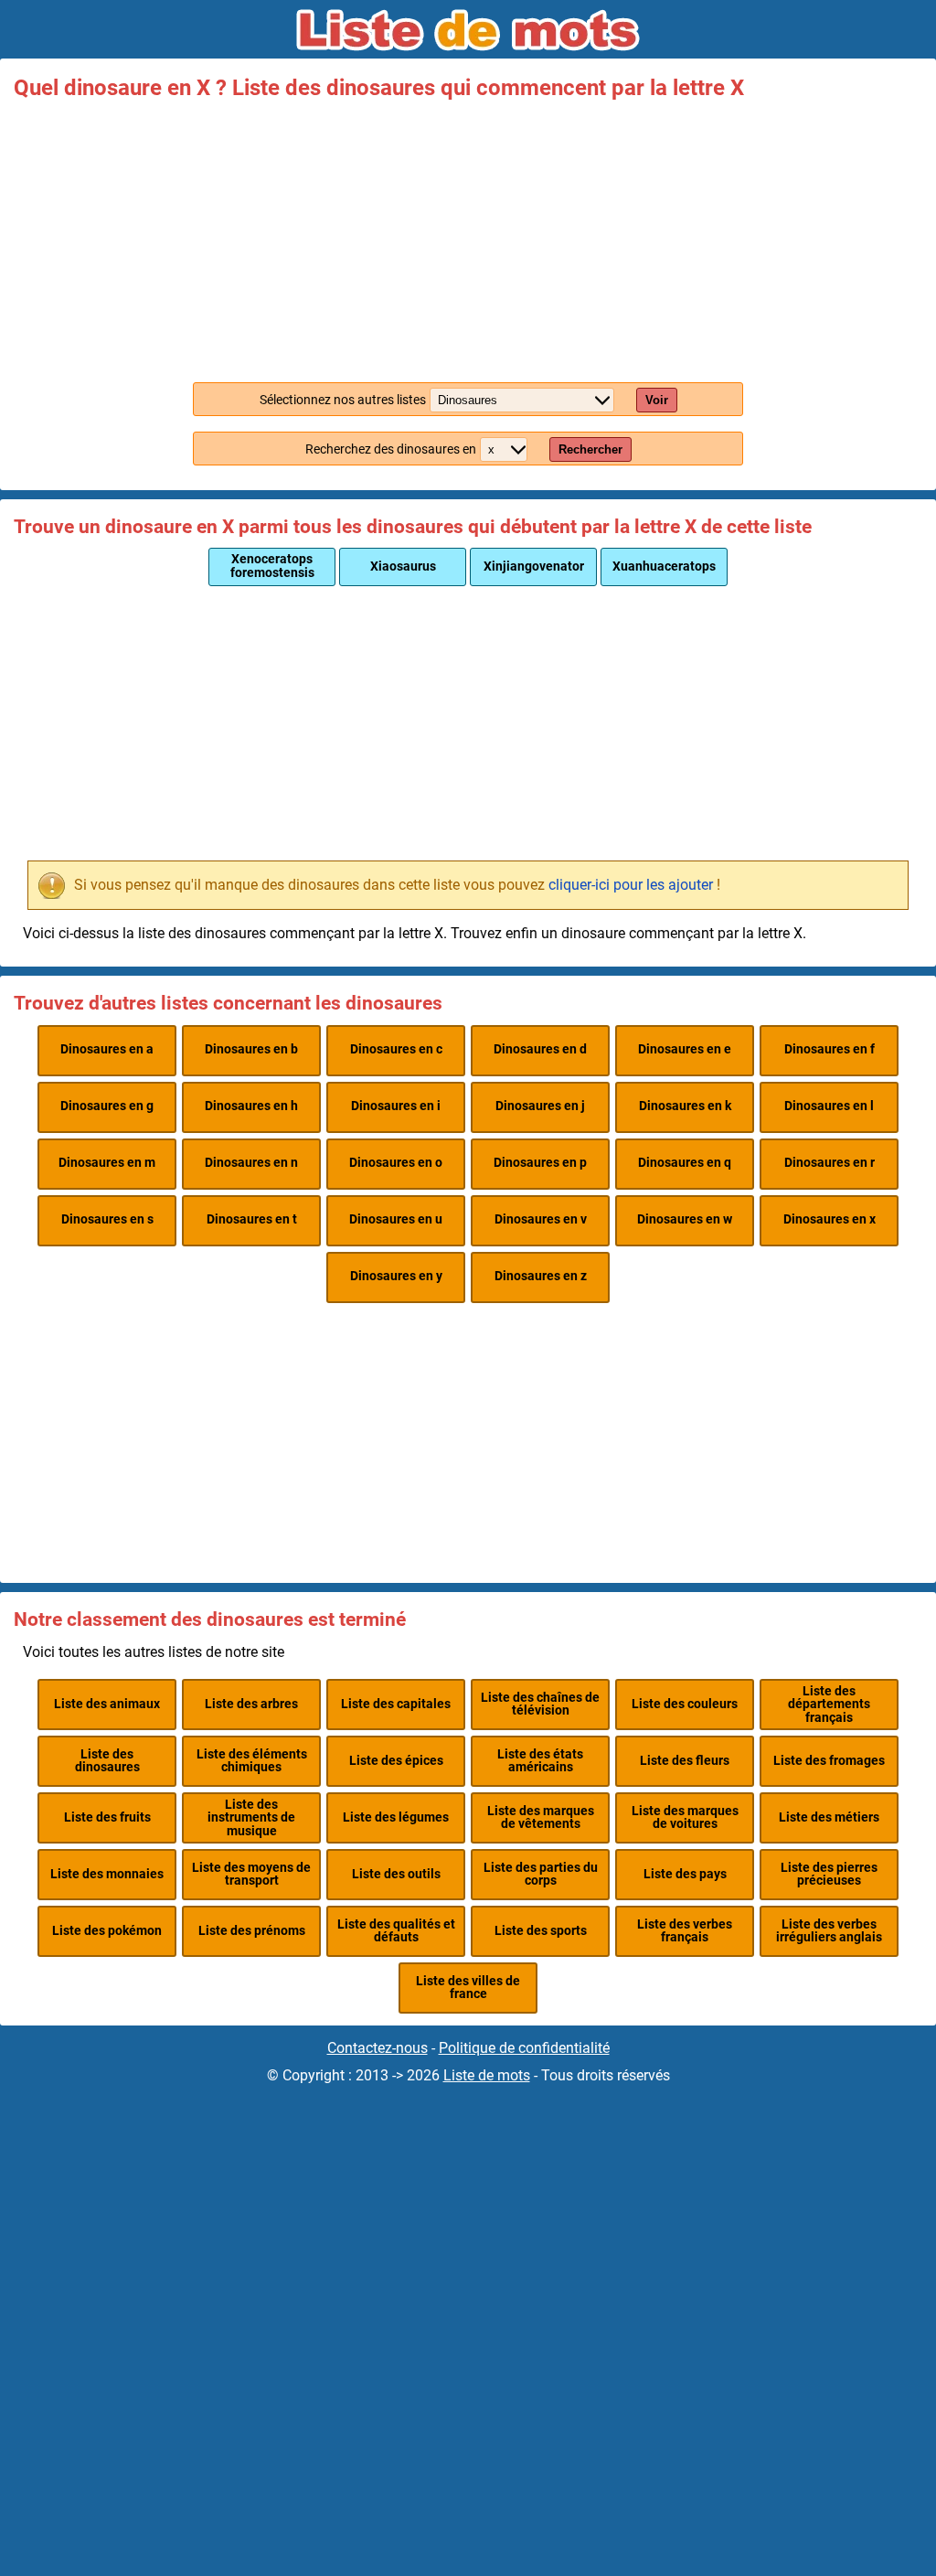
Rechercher (590, 449)
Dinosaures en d (540, 1049)
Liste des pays (685, 1874)
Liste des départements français (829, 1705)
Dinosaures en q (685, 1163)
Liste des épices (396, 1761)
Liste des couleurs (685, 1704)
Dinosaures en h (251, 1106)
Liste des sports (541, 1931)
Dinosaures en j (540, 1106)
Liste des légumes (396, 1817)
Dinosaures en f (830, 1049)
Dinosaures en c (396, 1049)
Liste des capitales (396, 1704)
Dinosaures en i (396, 1106)
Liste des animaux (107, 1704)
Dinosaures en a (107, 1049)
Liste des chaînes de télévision (540, 1704)
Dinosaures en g (107, 1106)
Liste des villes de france (468, 1988)
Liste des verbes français (685, 1931)
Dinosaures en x (830, 1219)
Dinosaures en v (541, 1219)
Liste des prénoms (252, 1931)
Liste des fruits (107, 1817)
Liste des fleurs (685, 1761)
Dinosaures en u (396, 1219)
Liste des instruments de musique (251, 1818)
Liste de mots (487, 2075)
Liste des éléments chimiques (252, 1761)
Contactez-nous (378, 2048)
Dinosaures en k (685, 1106)
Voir (657, 400)
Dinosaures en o (396, 1163)
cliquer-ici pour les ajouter (631, 885)
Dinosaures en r (830, 1163)
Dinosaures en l (829, 1106)
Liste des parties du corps (541, 1874)
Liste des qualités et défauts (396, 1931)
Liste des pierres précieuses (829, 1874)
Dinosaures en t (252, 1219)
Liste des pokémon (107, 1931)
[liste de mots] (468, 30)
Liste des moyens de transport (251, 1874)
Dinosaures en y (396, 1276)
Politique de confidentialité (524, 2048)
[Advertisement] (468, 236)
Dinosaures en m (107, 1163)
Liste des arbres (251, 1704)
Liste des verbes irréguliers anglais (829, 1931)
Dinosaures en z (541, 1276)
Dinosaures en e (685, 1049)
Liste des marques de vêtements (541, 1817)
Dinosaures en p (540, 1163)
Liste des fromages (829, 1761)
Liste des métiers (829, 1817)
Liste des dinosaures (107, 1761)
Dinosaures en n (251, 1163)
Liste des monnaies (107, 1874)
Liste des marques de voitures (685, 1817)
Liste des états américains (540, 1761)
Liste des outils (396, 1874)
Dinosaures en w (685, 1219)
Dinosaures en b (251, 1049)
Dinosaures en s (107, 1219)
